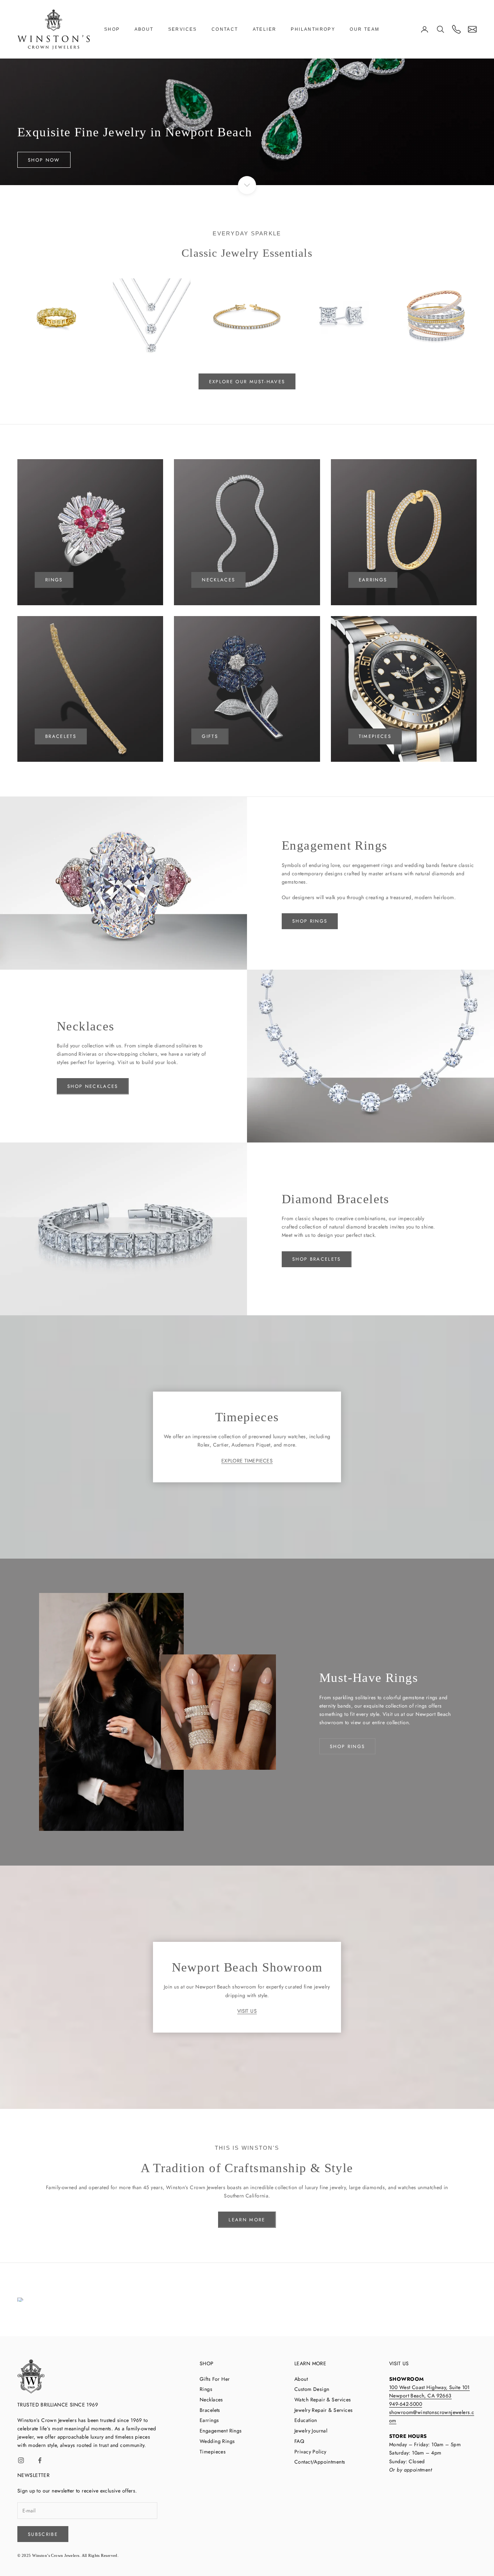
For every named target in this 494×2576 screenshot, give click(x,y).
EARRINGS (373, 580)
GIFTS (210, 736)
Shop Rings (310, 921)
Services (183, 29)
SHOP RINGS (347, 1746)
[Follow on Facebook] (40, 2460)
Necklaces (211, 2400)
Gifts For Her (215, 2379)
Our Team (365, 29)
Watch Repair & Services (323, 2400)
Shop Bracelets (317, 1259)
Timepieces (213, 2452)
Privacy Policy (310, 2452)
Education (306, 2420)
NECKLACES (218, 580)
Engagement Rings (221, 2431)
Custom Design (312, 2389)
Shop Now (44, 160)
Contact (225, 29)
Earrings (209, 2420)
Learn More (247, 2220)
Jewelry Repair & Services (324, 2410)
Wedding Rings (217, 2441)
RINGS (54, 580)
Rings (206, 2389)
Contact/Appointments (320, 2462)
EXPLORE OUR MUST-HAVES (247, 382)
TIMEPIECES (375, 736)
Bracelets (61, 736)
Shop (112, 29)
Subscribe (43, 2534)
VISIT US (247, 2011)
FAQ (299, 2441)
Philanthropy (313, 29)
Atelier (265, 29)
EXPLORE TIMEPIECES (247, 1461)
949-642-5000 (406, 2404)
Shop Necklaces (93, 1086)
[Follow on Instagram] (21, 2460)
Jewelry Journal (311, 2431)
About (144, 29)
